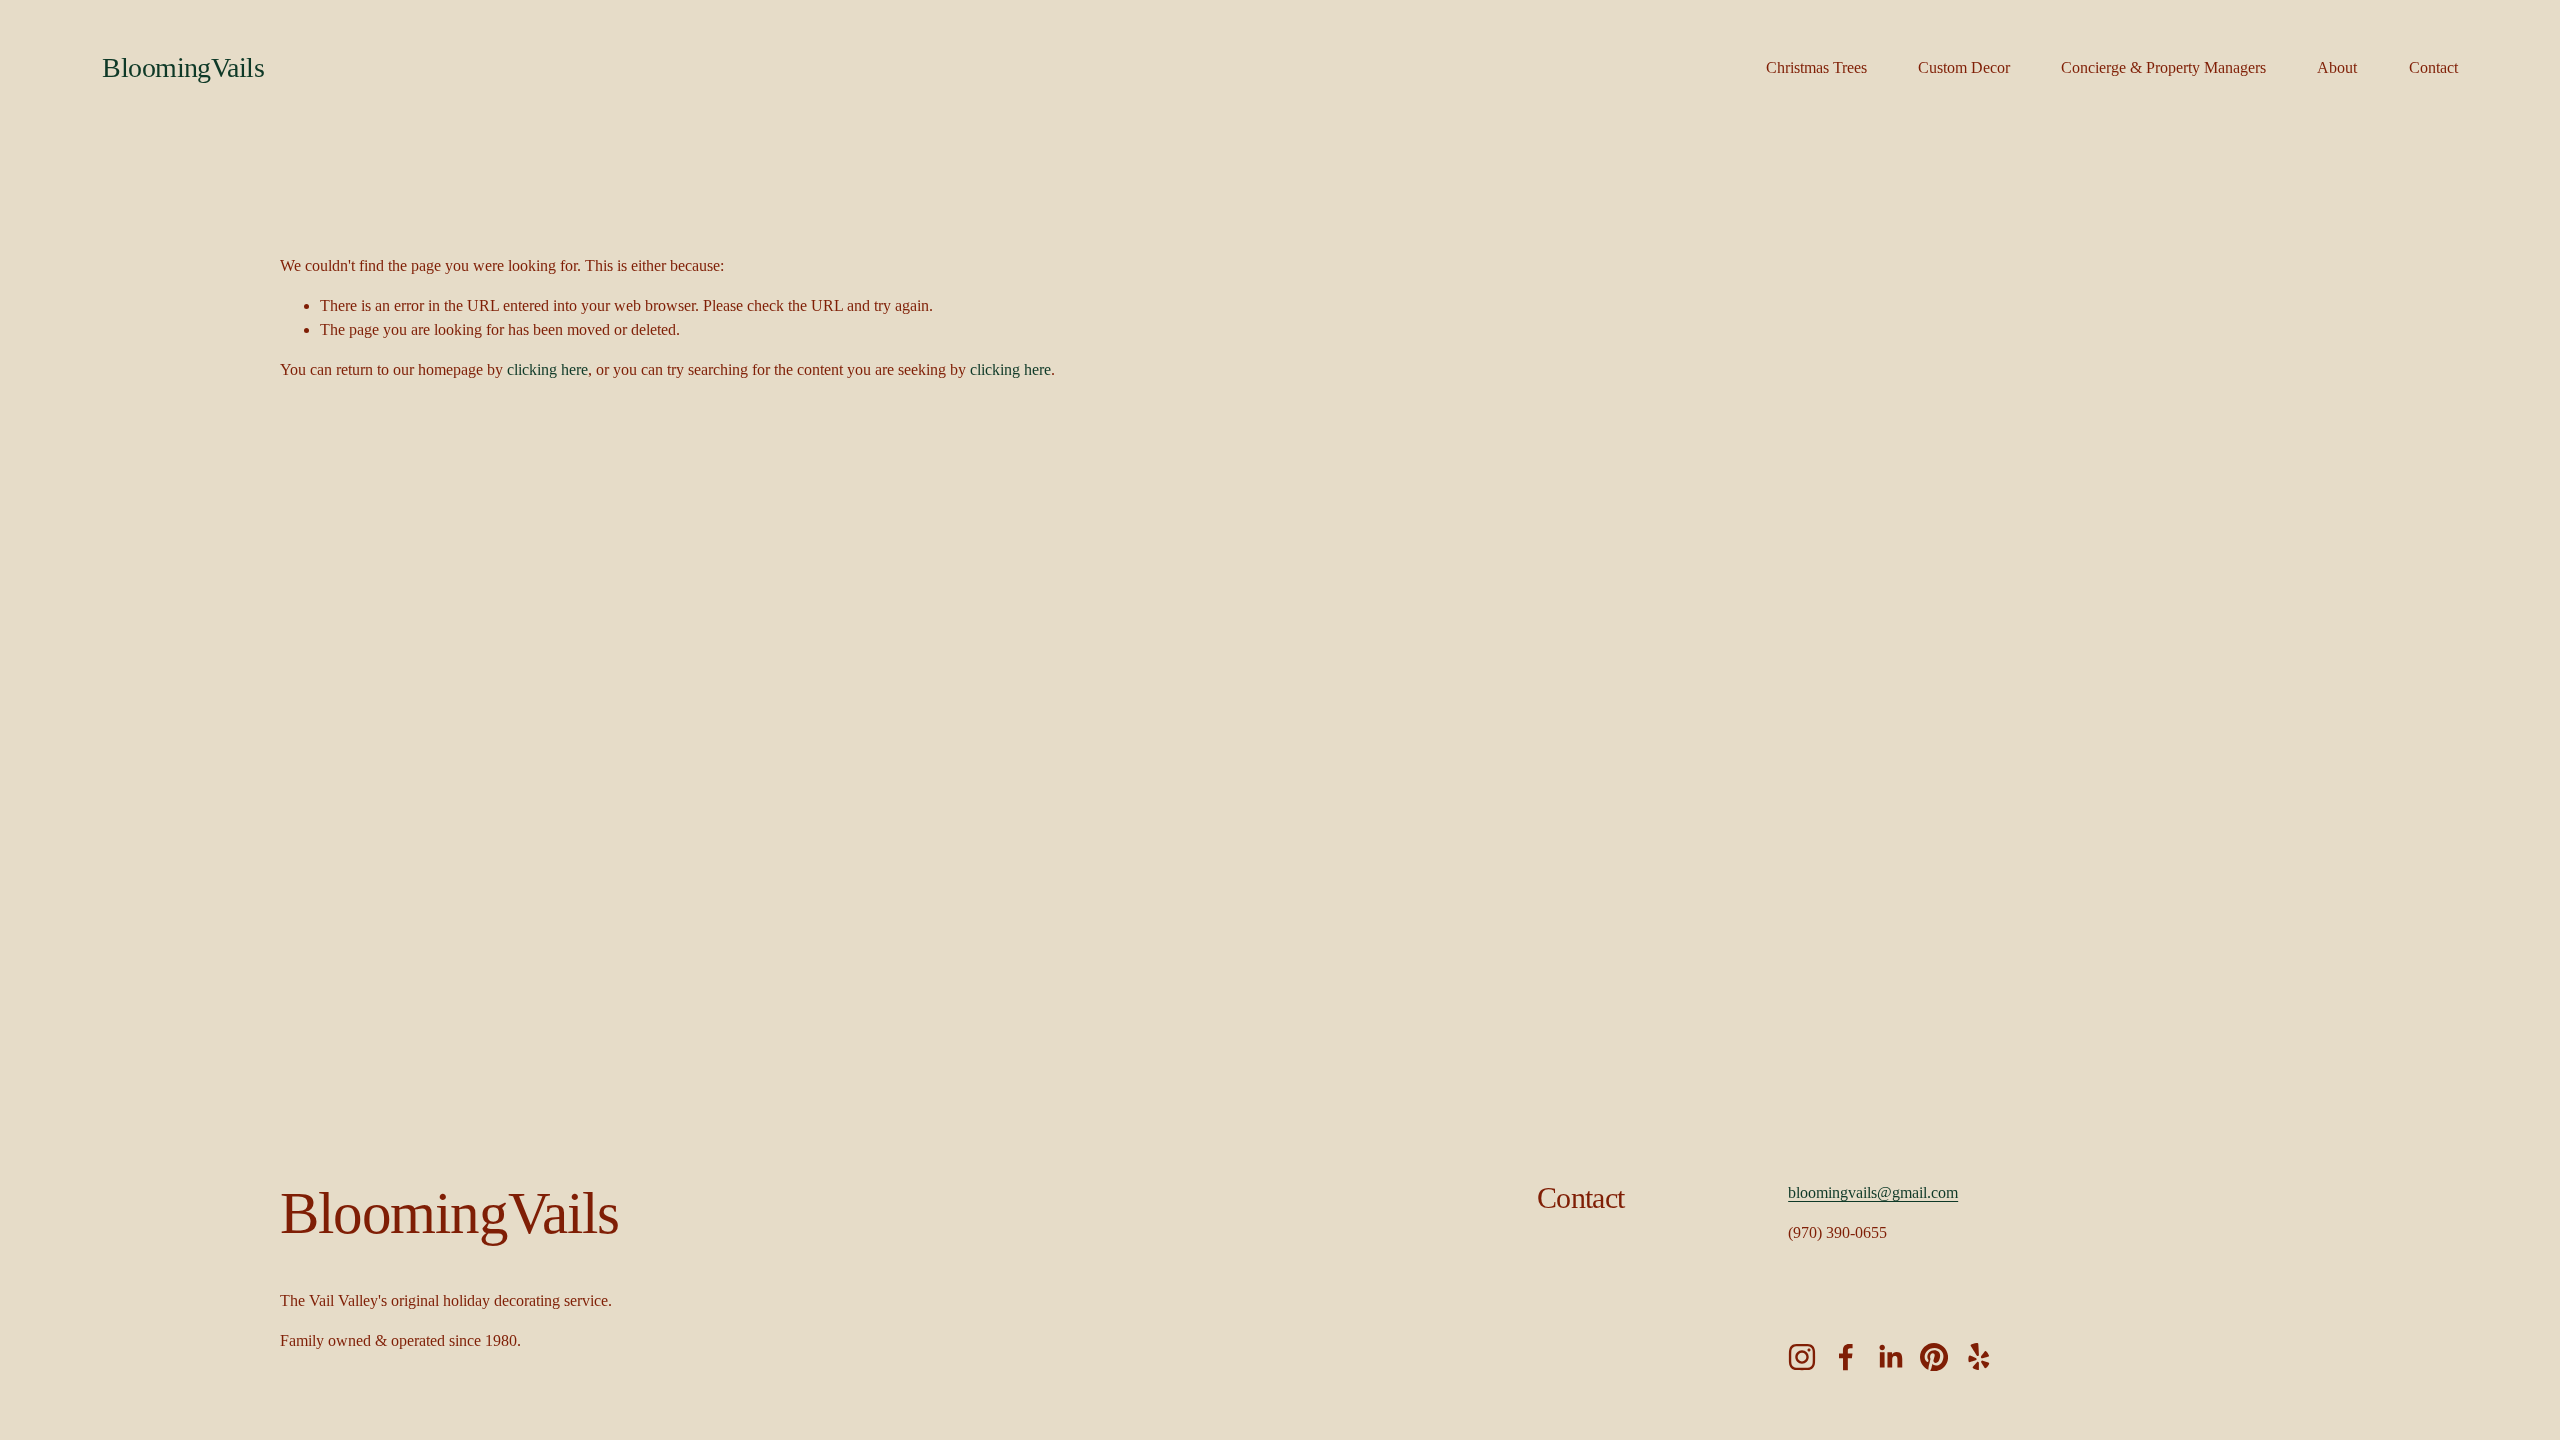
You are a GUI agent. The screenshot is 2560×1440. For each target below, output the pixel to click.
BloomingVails (183, 67)
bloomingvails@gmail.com (1873, 1192)
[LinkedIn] (1890, 1357)
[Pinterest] (1934, 1357)
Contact (2433, 67)
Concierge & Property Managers (2163, 67)
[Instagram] (1802, 1357)
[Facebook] (1846, 1357)
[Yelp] (1978, 1357)
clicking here (547, 369)
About (2337, 67)
